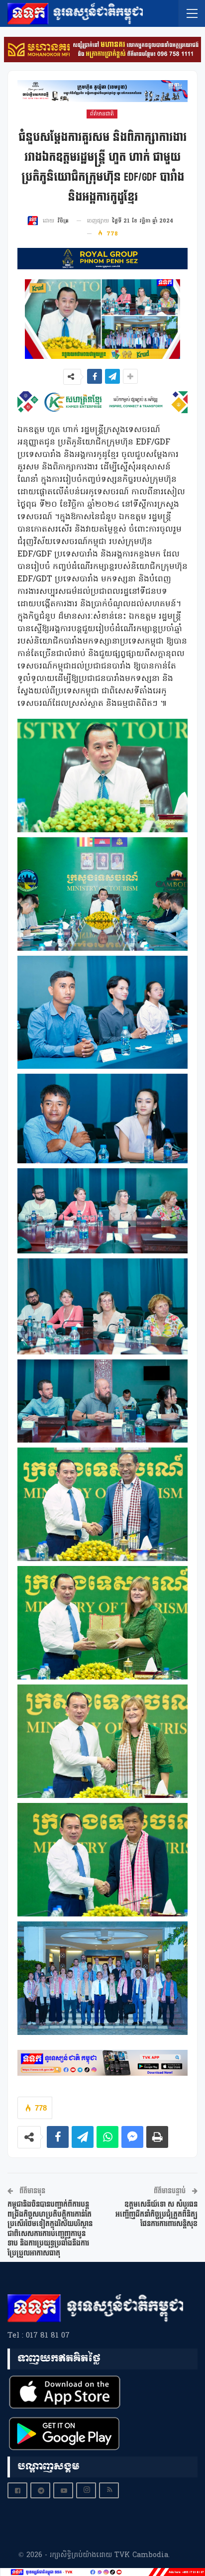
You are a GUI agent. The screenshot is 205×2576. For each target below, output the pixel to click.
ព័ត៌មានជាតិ (102, 114)
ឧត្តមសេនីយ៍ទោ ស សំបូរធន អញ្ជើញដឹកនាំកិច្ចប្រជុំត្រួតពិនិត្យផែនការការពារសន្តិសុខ (156, 2214)
